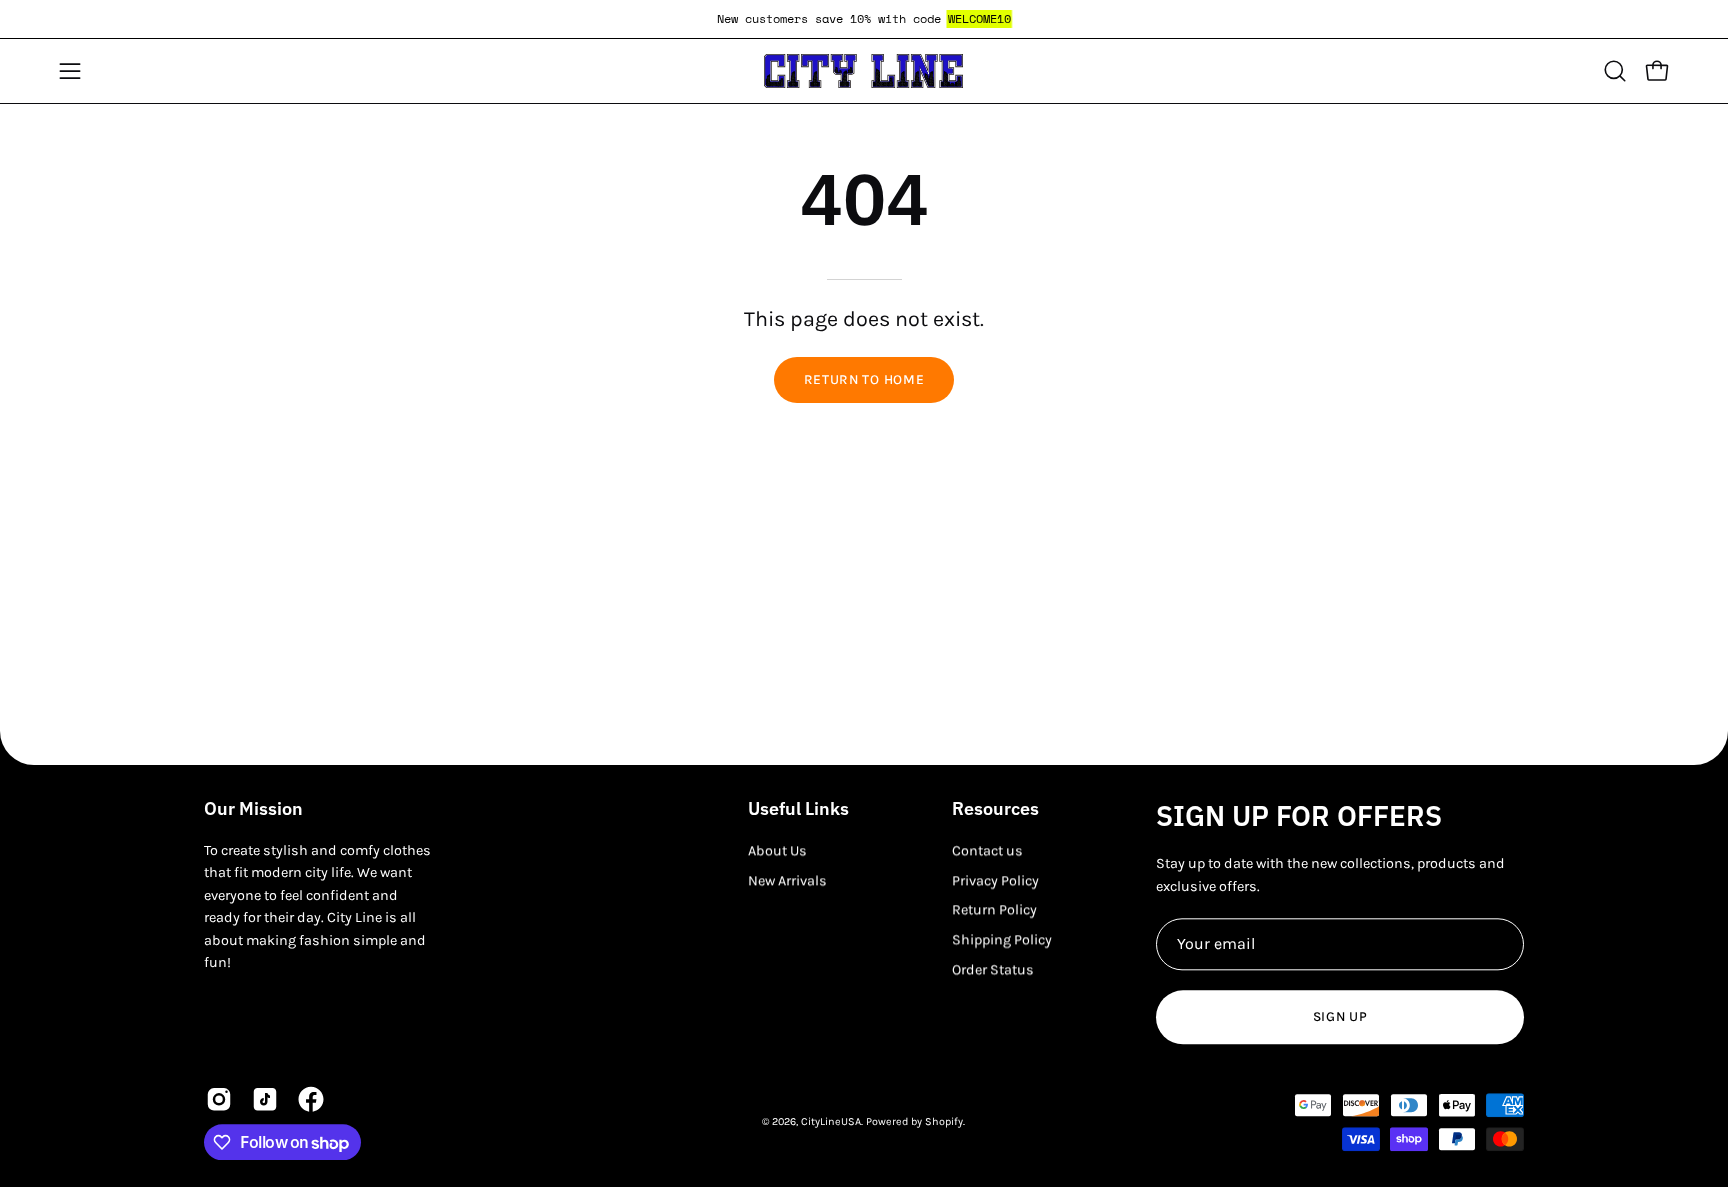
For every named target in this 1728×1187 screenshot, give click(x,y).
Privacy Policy (995, 880)
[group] (864, 19)
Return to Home (864, 379)
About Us (777, 850)
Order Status (993, 969)
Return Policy (994, 910)
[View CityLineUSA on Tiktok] (265, 1100)
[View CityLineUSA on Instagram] (219, 1100)
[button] (1615, 71)
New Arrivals (787, 880)
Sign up (1340, 1016)
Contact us (987, 850)
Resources (995, 809)
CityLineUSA (831, 1121)
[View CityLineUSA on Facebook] (311, 1100)
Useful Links (798, 809)
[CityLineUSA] (864, 71)
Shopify (944, 1121)
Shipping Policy (1002, 939)
